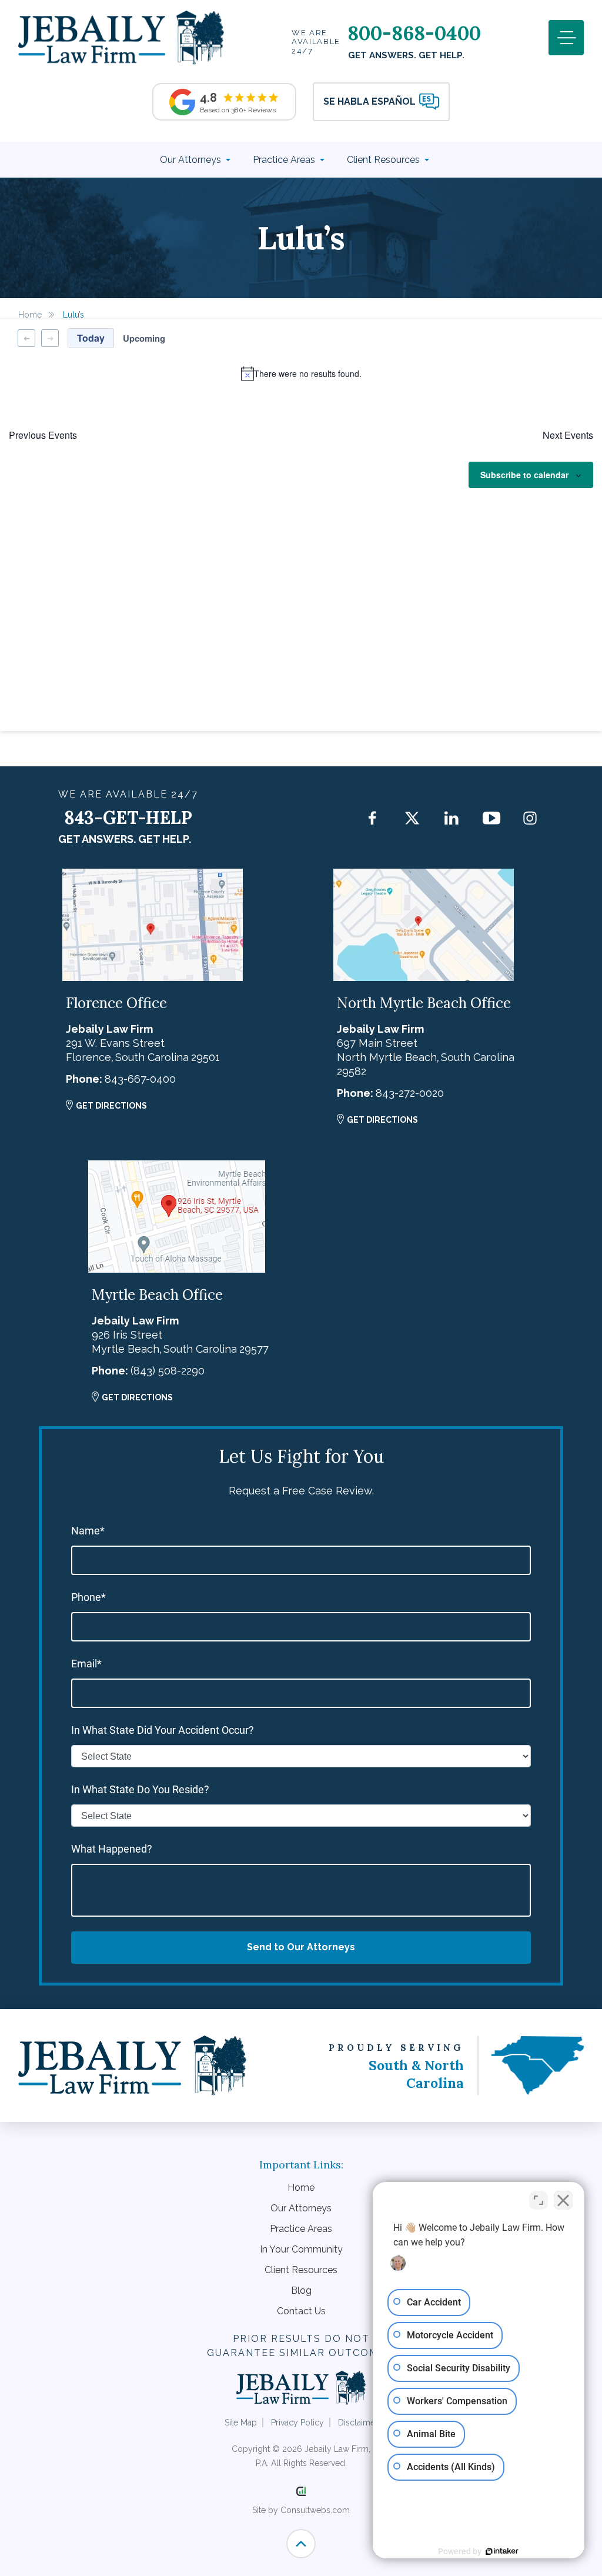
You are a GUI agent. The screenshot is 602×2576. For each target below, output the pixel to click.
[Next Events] (50, 338)
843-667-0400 (140, 1079)
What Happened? (112, 1849)
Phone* (88, 1597)
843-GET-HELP (128, 817)
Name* (88, 1531)
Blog (301, 2290)
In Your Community (301, 2249)
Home (30, 315)
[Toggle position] (539, 2200)
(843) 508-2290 (168, 1371)
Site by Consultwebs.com (301, 2510)
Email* (86, 1664)
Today (91, 338)
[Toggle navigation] (566, 38)
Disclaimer (358, 2422)
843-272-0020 (410, 1093)
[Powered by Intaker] (502, 2551)
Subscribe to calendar (524, 475)
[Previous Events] (26, 338)
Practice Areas (285, 160)
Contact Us (301, 2311)
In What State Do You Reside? (140, 1789)
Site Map (241, 2422)
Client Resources (384, 160)
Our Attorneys (192, 160)
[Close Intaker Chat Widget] (563, 2200)
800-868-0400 (414, 33)
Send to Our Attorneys (301, 1947)
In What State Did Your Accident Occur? (163, 1730)
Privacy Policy (297, 2422)
